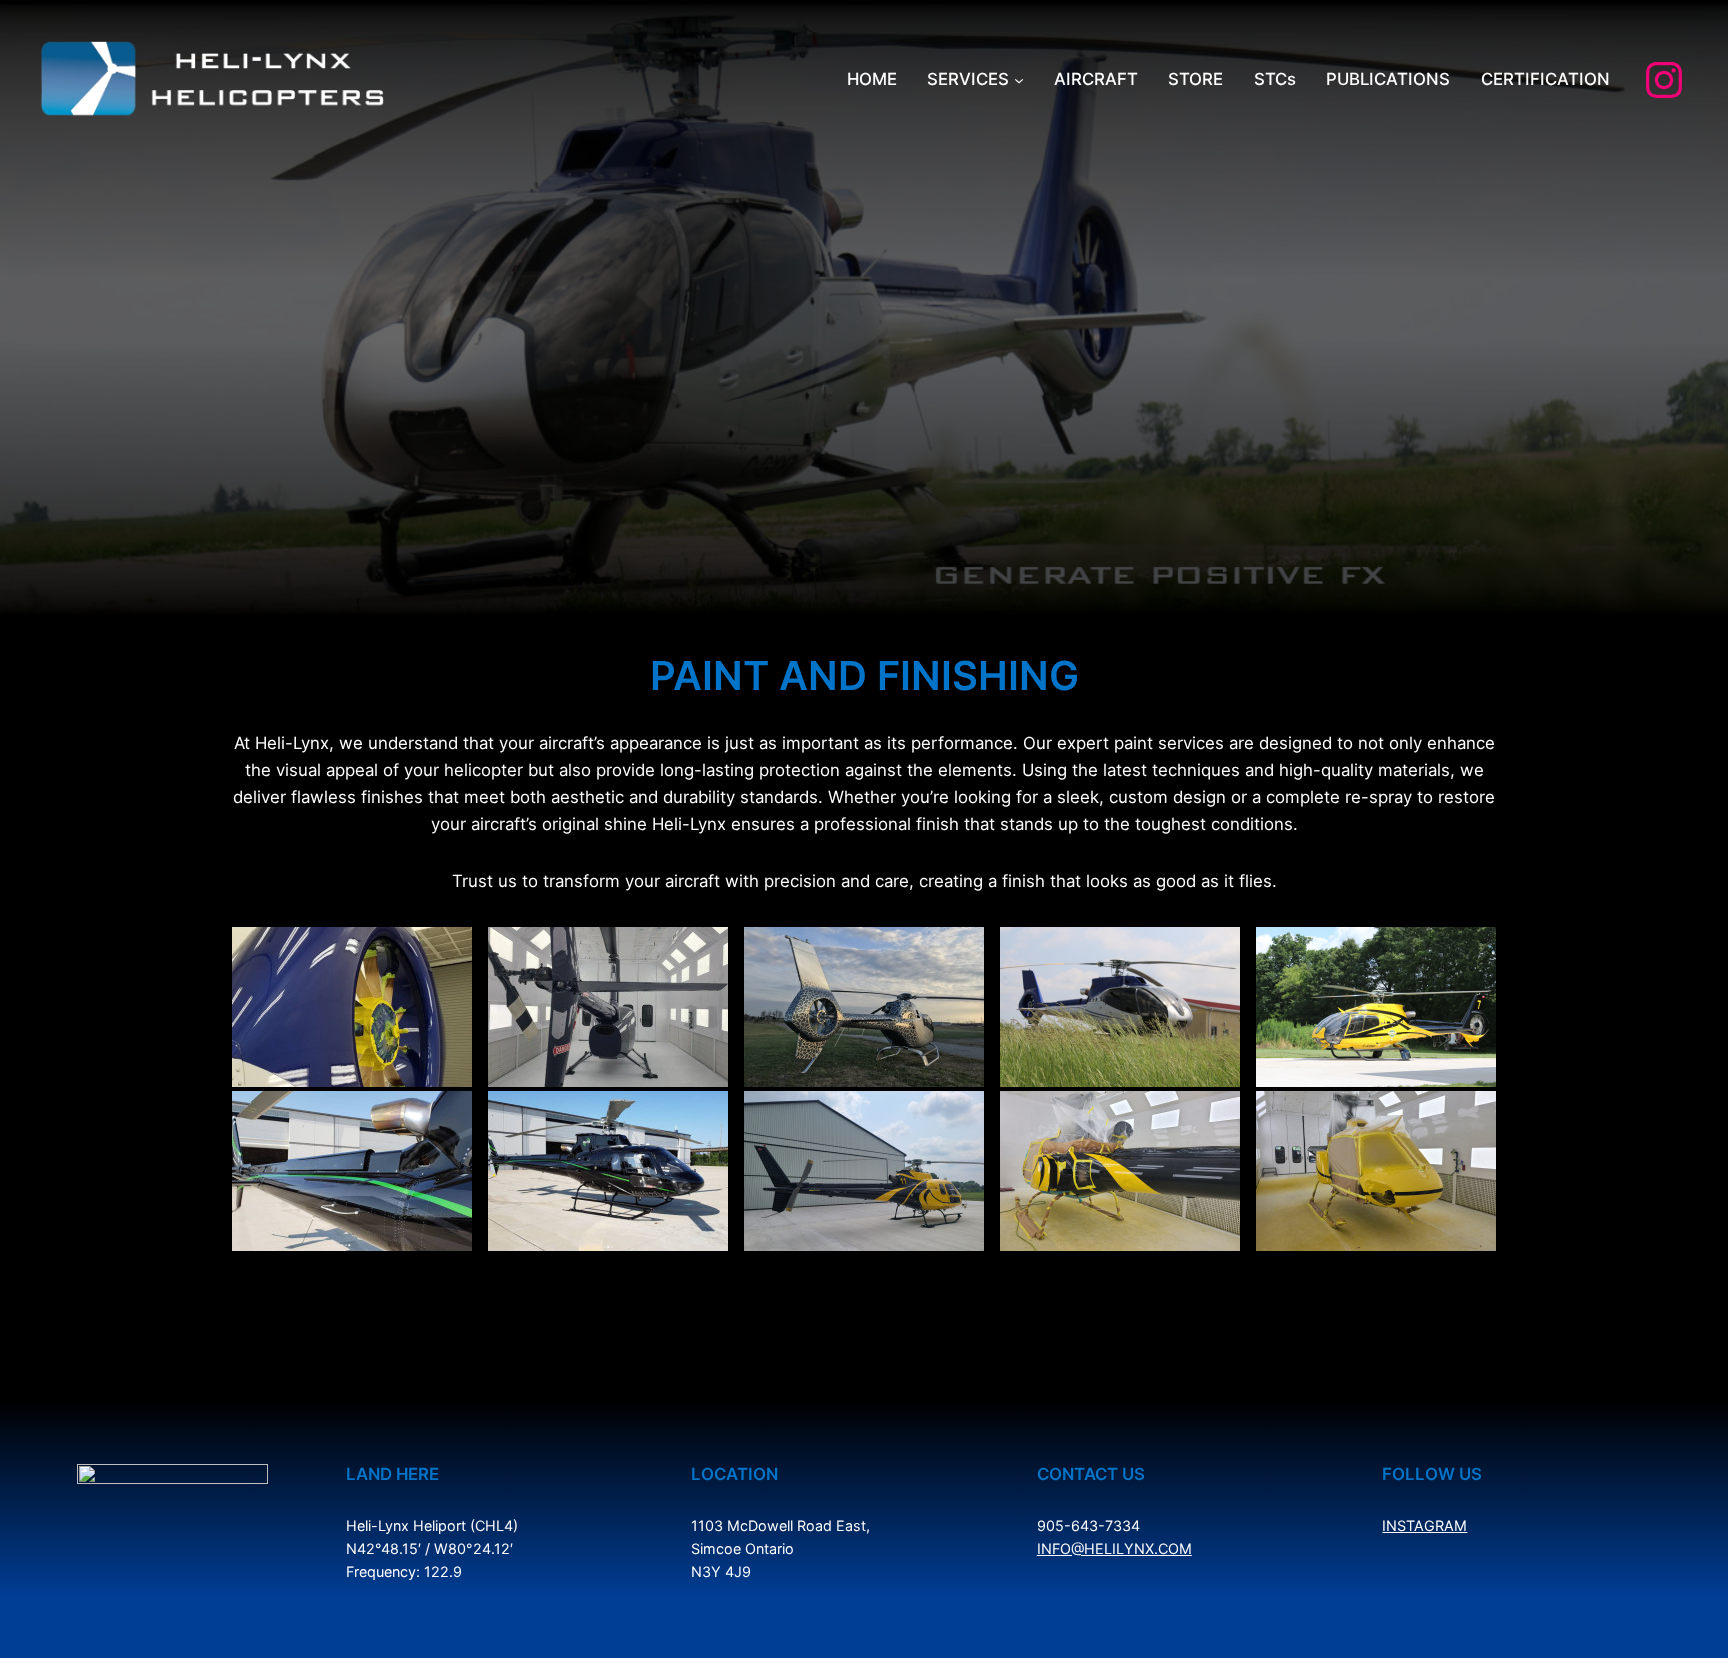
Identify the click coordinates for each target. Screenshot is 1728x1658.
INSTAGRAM (1424, 1525)
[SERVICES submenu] (1019, 80)
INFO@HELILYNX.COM (1114, 1548)
